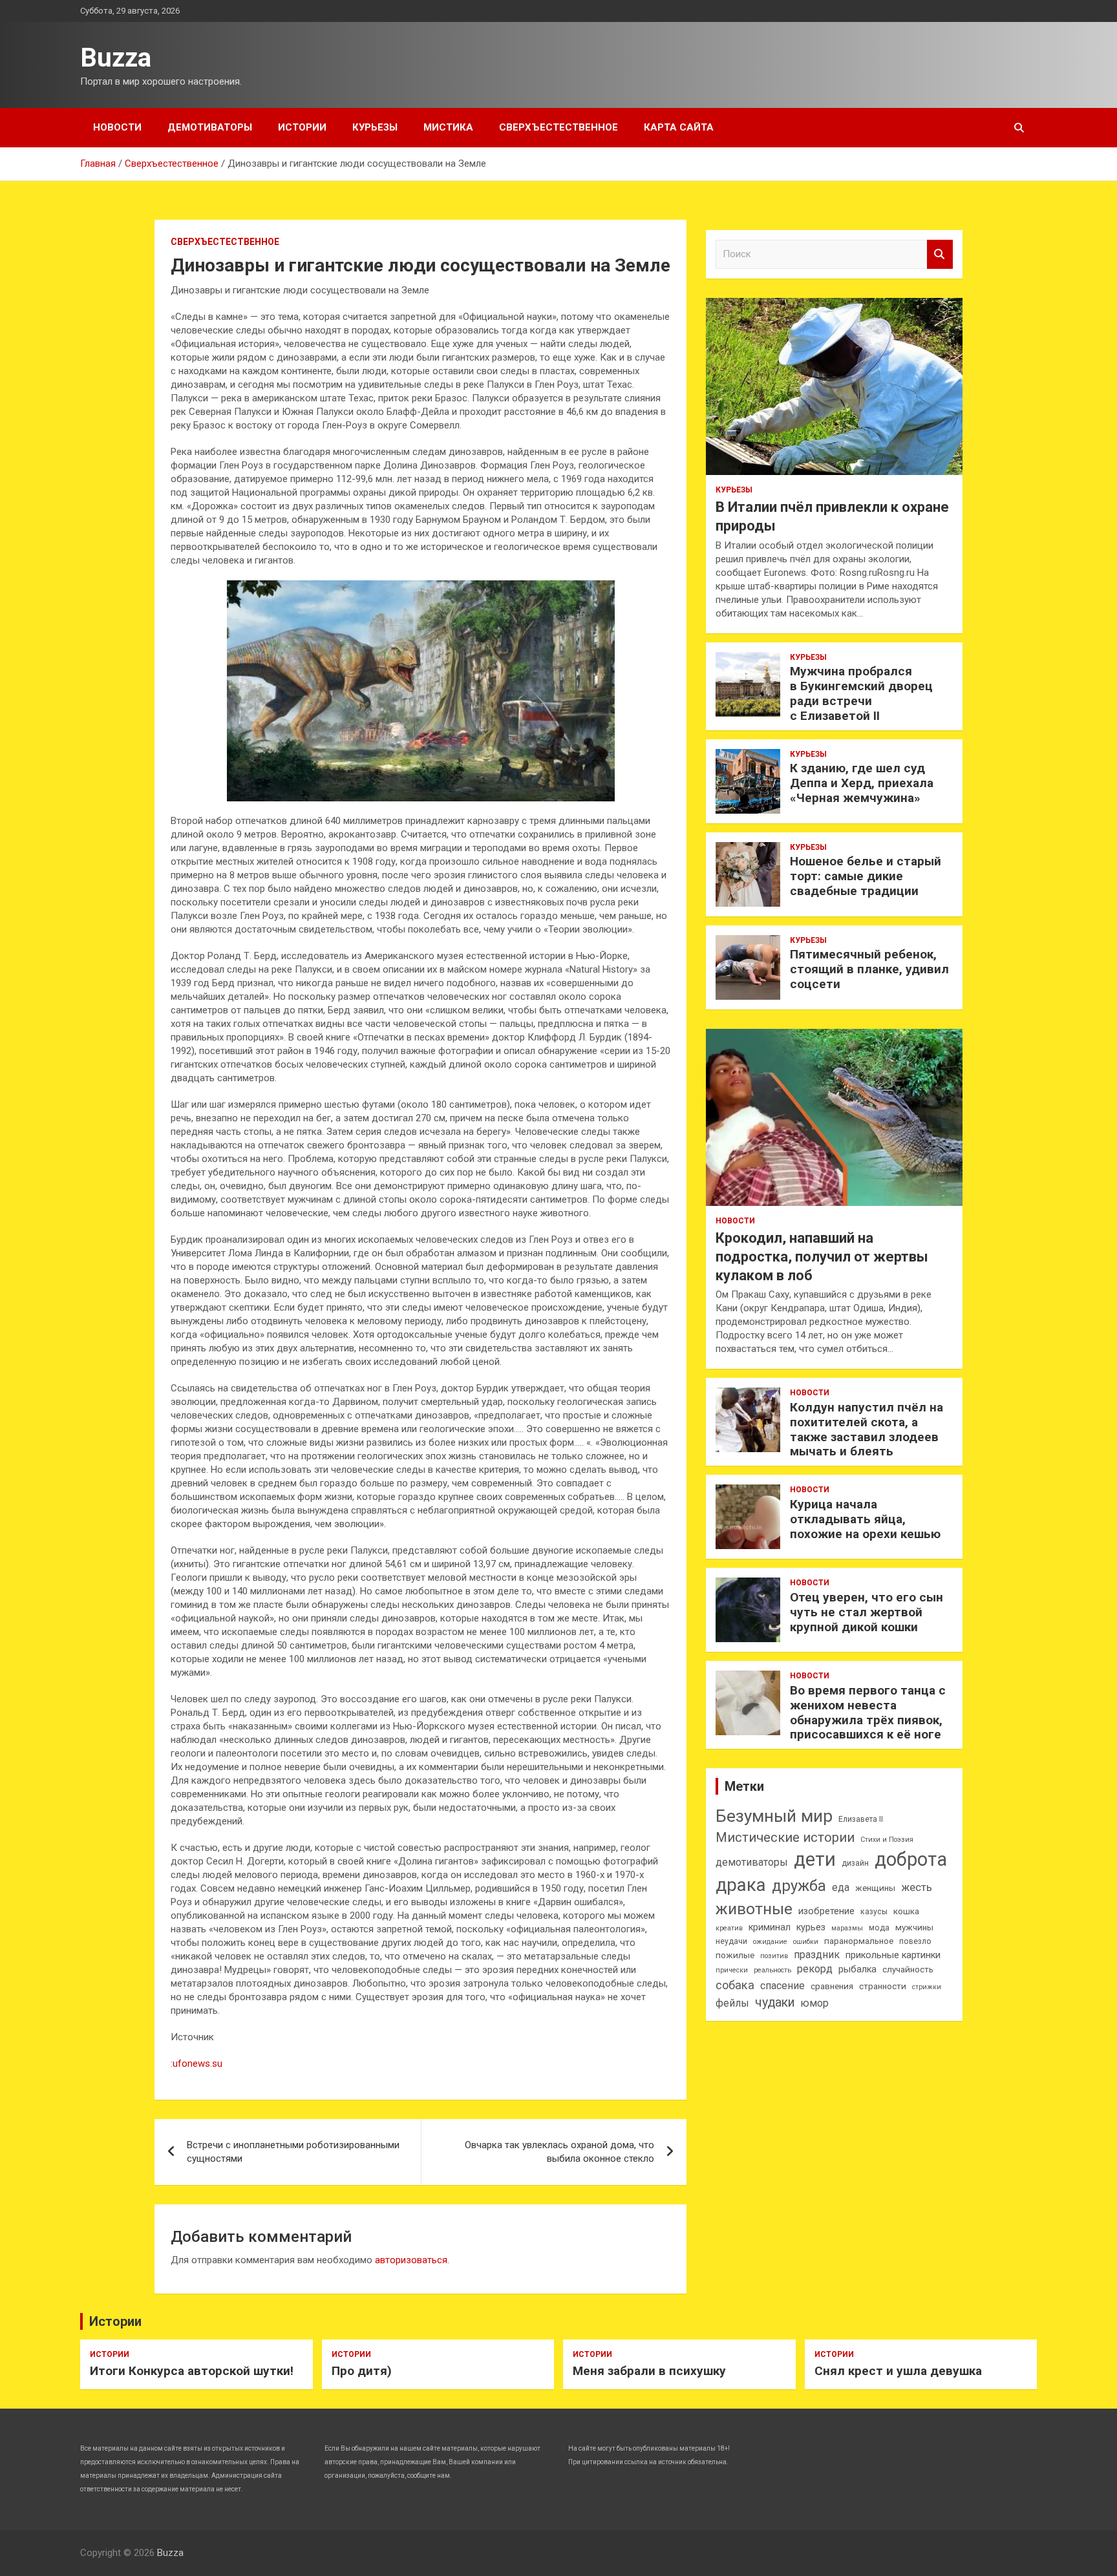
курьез (811, 1927)
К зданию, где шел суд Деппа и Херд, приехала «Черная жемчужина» (862, 783)
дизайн (855, 1863)
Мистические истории (785, 1837)
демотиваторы (752, 1862)
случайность (908, 1969)
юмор (814, 2003)
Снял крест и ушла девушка (898, 2371)
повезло (915, 1941)
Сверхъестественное (558, 127)
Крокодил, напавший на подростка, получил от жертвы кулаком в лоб (822, 1256)
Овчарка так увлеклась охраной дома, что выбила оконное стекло (559, 2152)
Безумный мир (774, 1816)
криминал (770, 1927)
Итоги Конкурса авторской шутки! (192, 2371)
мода (879, 1928)
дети (815, 1859)
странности (883, 1986)
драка (741, 1885)
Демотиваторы (210, 127)
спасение (782, 1986)
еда (841, 1887)
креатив (729, 1928)
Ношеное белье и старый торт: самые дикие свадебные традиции (866, 876)
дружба (799, 1886)
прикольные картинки (893, 1955)
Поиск (940, 254)
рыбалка (857, 1969)
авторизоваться (411, 2260)
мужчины (914, 1927)
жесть (917, 1887)
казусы (874, 1912)
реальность (772, 1970)
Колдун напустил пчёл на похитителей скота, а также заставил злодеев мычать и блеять (867, 1429)
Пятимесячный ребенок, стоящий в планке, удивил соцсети (869, 969)
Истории (302, 127)
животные (754, 1909)
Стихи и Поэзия (887, 1840)
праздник (817, 1955)
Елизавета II (861, 1819)
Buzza (116, 58)
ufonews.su (197, 2064)
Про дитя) (362, 2371)
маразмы (847, 1928)
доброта (911, 1859)
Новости (117, 127)
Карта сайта (679, 127)
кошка (906, 1911)
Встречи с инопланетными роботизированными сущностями (293, 2152)
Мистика (448, 127)
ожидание (770, 1942)
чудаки (775, 2002)
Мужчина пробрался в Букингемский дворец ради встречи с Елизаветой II (861, 693)
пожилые (735, 1955)
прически (732, 1970)
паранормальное (859, 1941)
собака (735, 1985)
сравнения (832, 1986)
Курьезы (375, 127)
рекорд (815, 1969)
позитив (774, 1956)
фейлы (732, 2003)
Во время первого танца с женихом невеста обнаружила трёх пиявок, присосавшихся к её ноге (868, 1712)
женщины (875, 1888)
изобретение (826, 1911)
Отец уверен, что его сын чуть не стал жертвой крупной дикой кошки (867, 1612)
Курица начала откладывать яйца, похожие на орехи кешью (865, 1519)
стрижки (927, 1987)
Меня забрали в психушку (649, 2371)
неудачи (731, 1941)
